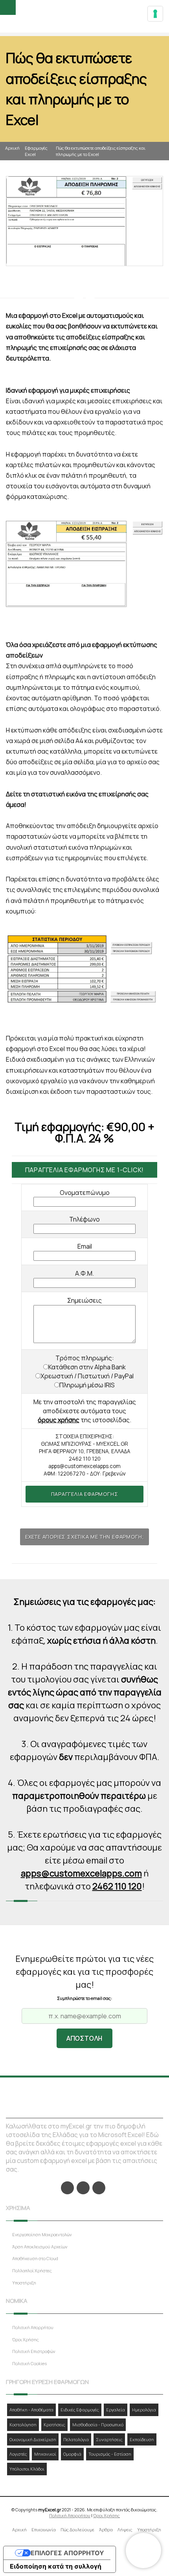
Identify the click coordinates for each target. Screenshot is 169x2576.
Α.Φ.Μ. (84, 1273)
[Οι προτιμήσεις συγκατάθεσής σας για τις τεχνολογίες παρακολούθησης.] (155, 14)
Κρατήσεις (54, 2425)
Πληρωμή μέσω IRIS (87, 1385)
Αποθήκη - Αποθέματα (31, 2410)
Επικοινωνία (44, 2530)
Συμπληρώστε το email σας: (84, 1998)
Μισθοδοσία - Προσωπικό (98, 2425)
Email (85, 1246)
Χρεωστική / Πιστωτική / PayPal (87, 1376)
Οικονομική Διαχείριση (33, 2439)
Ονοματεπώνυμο (85, 1193)
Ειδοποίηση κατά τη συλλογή (56, 2566)
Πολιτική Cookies (29, 2363)
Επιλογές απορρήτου (67, 2553)
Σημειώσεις (84, 1300)
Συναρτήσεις (109, 2439)
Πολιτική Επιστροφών (34, 2351)
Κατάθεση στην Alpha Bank (87, 1367)
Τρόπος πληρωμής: (85, 1358)
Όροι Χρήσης (26, 2339)
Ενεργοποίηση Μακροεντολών (42, 2234)
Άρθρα (106, 2530)
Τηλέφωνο (84, 1219)
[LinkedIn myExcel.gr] (83, 2188)
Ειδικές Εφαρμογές (80, 2410)
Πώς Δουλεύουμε (77, 2530)
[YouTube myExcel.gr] (99, 2188)
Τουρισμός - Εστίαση (110, 2454)
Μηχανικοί (45, 2454)
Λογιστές (18, 2454)
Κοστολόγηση (23, 2425)
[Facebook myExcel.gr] (67, 2188)
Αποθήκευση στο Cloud (35, 2258)
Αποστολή (84, 2038)
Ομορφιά (72, 2454)
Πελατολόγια (76, 2439)
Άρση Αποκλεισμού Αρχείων (40, 2247)
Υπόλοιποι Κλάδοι (27, 2469)
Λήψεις (125, 2530)
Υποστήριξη (24, 2283)
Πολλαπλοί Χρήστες (32, 2271)
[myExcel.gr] (85, 17)
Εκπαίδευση (142, 2439)
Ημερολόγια (144, 2410)
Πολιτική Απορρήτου (33, 2327)
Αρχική (12, 148)
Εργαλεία (116, 2410)
